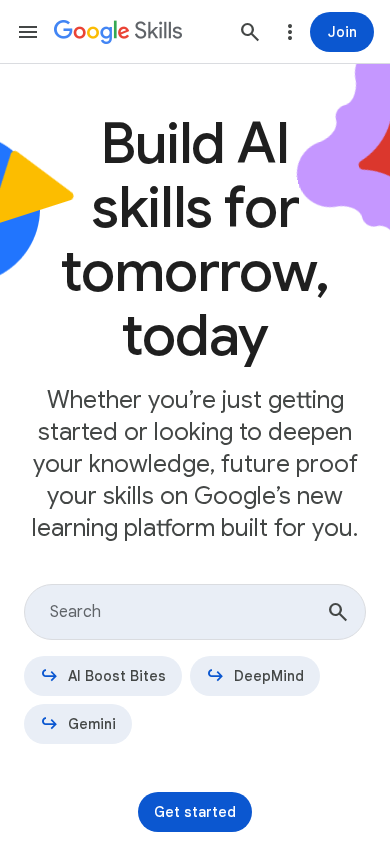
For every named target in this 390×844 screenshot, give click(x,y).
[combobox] (195, 612)
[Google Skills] (118, 32)
